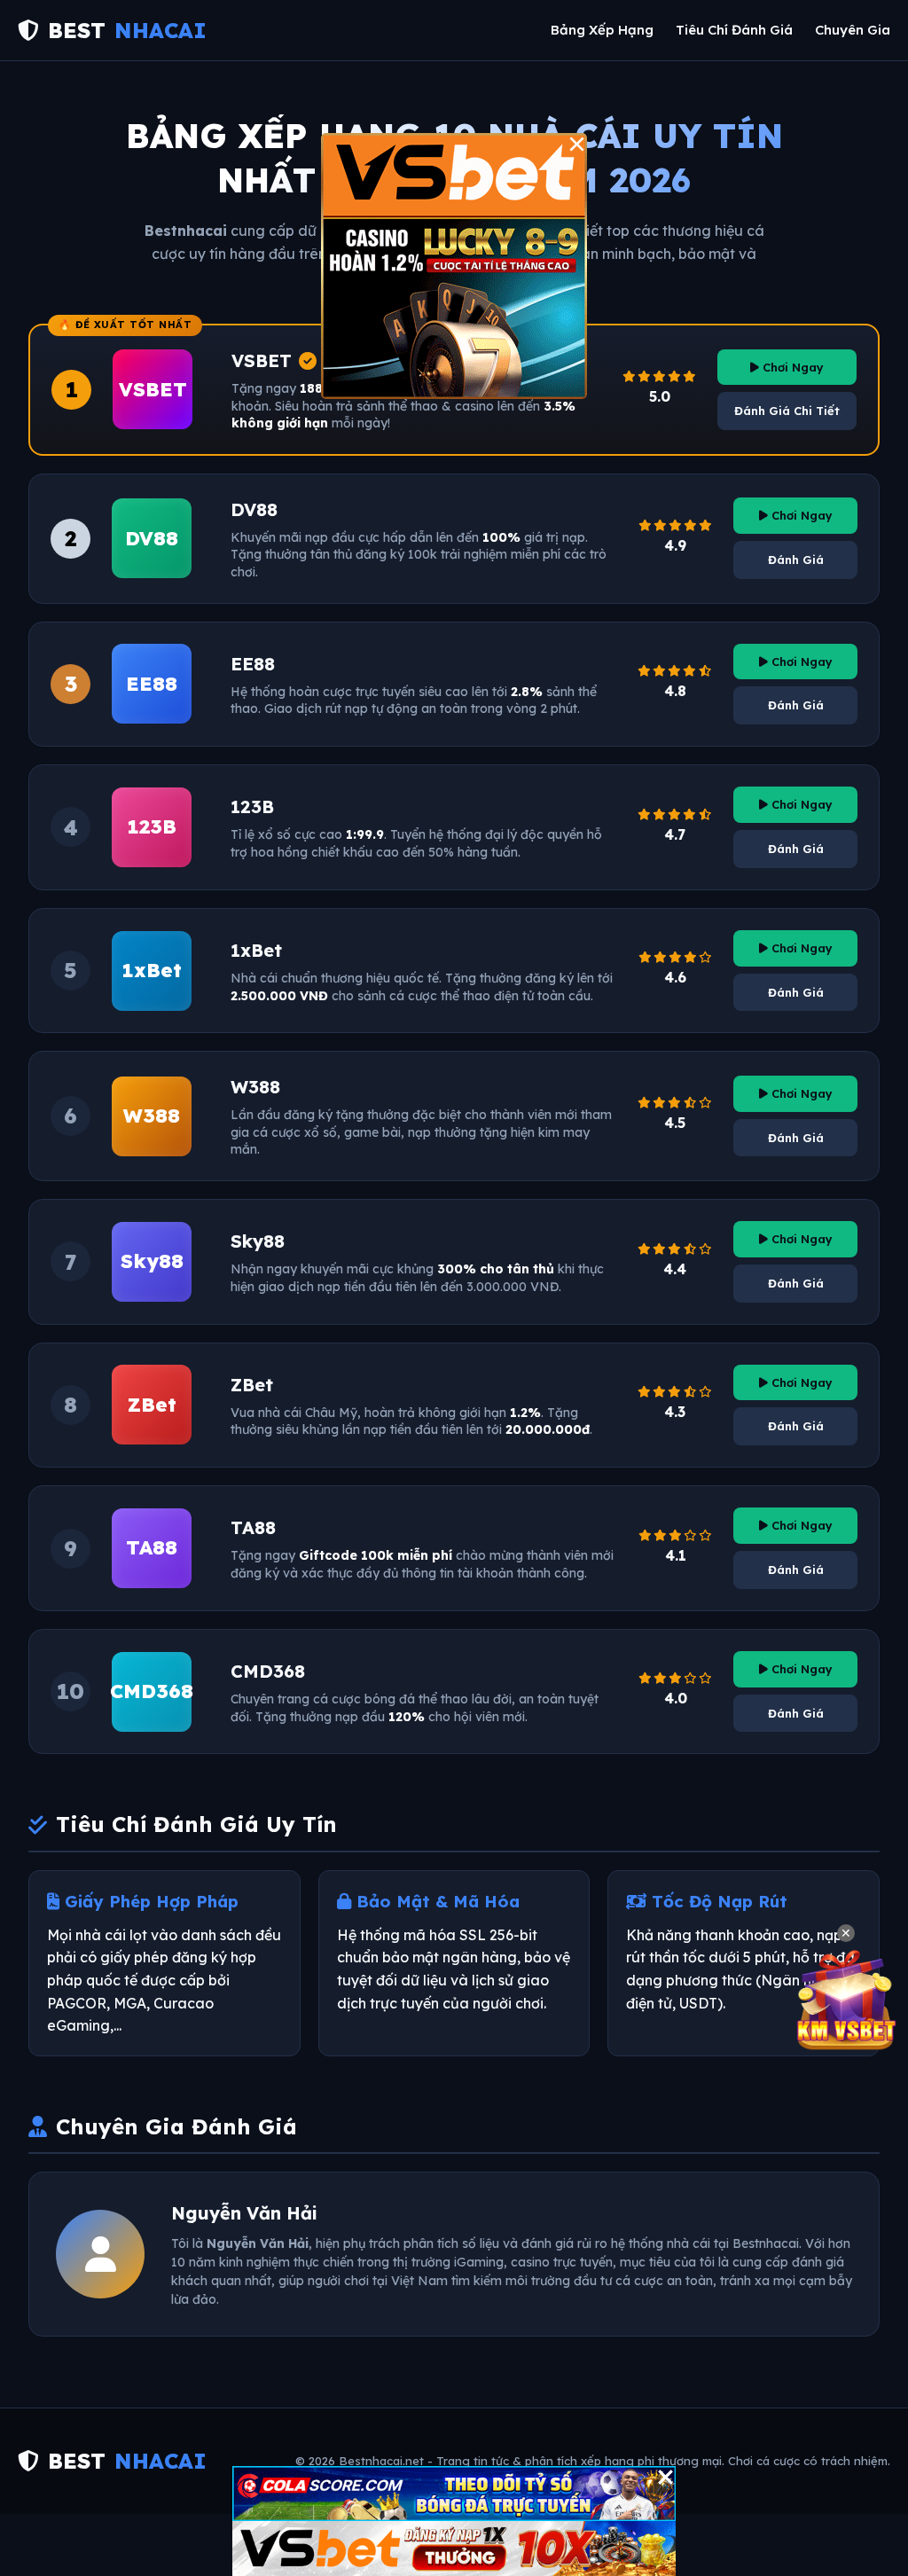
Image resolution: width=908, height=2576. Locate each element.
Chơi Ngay (791, 367)
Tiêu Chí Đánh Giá (734, 30)
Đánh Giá (796, 560)
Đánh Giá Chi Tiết (787, 411)
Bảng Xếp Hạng (602, 30)
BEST (127, 30)
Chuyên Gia (853, 30)
